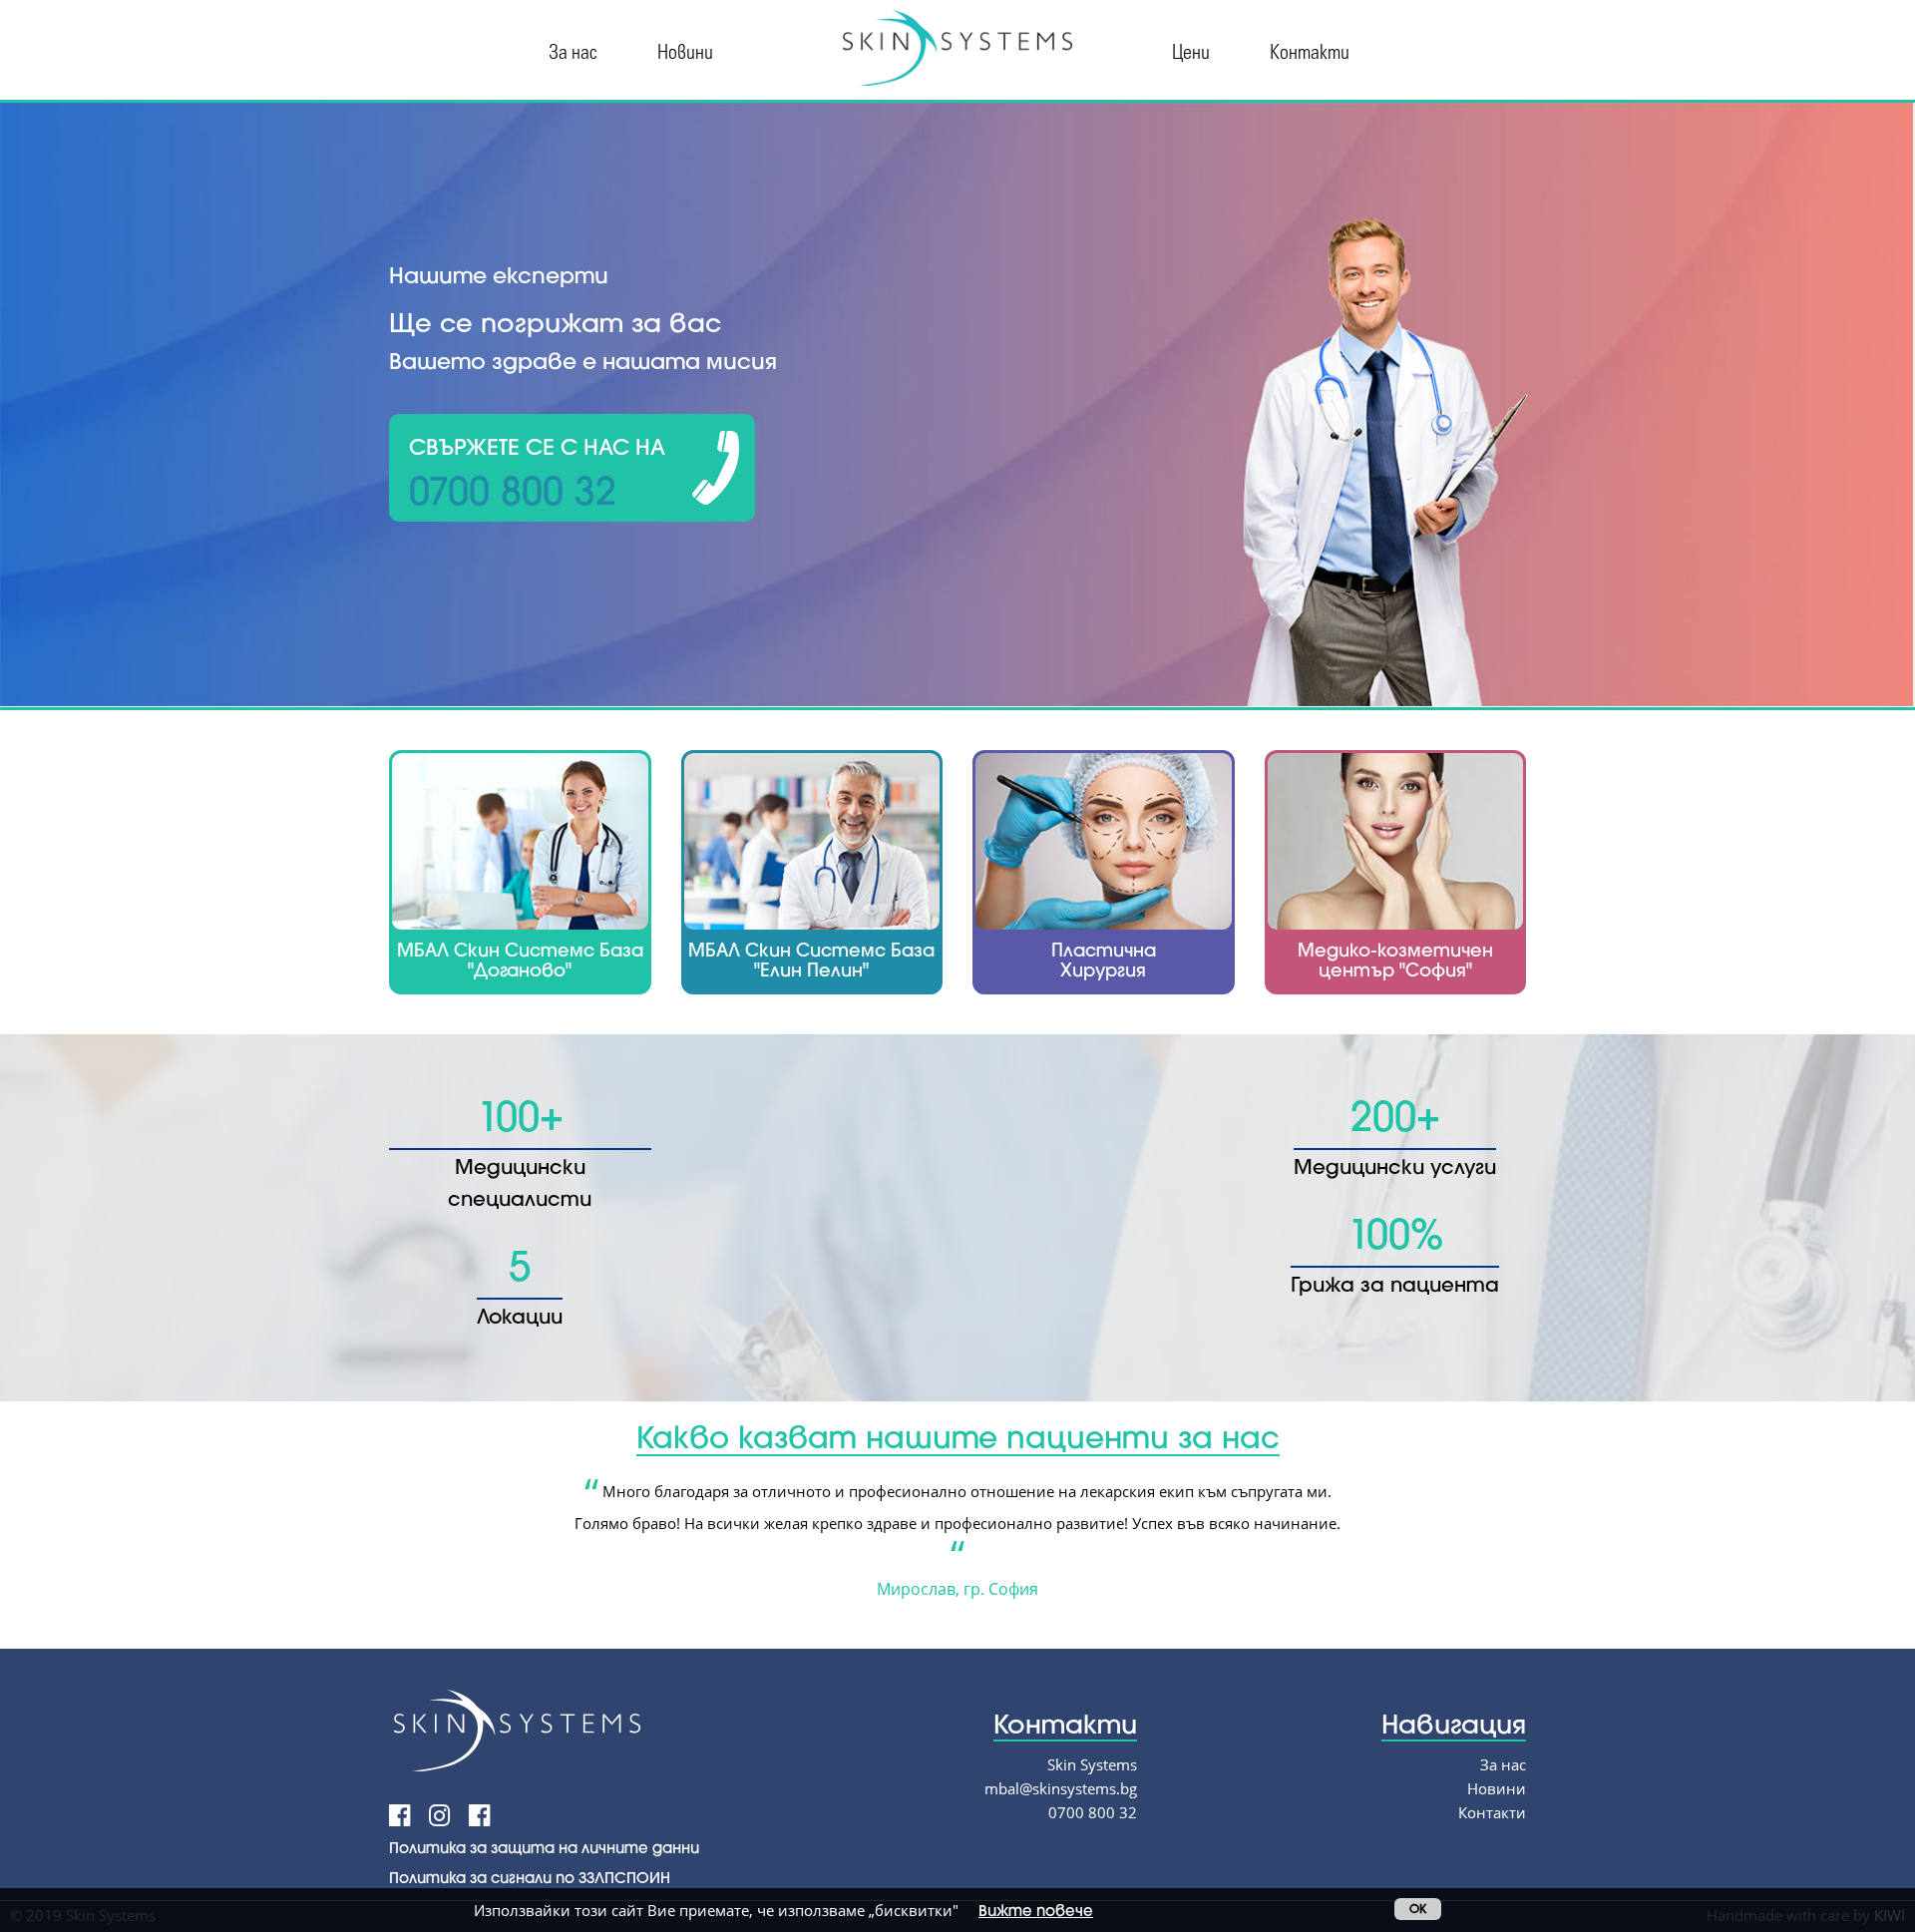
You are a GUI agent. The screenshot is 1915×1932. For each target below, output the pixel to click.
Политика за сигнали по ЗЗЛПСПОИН (530, 1877)
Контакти (1310, 50)
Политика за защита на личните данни (544, 1847)
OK (1418, 1909)
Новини (685, 50)
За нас (573, 50)
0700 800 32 (1093, 1812)
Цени (1191, 50)
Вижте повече (1036, 1910)
